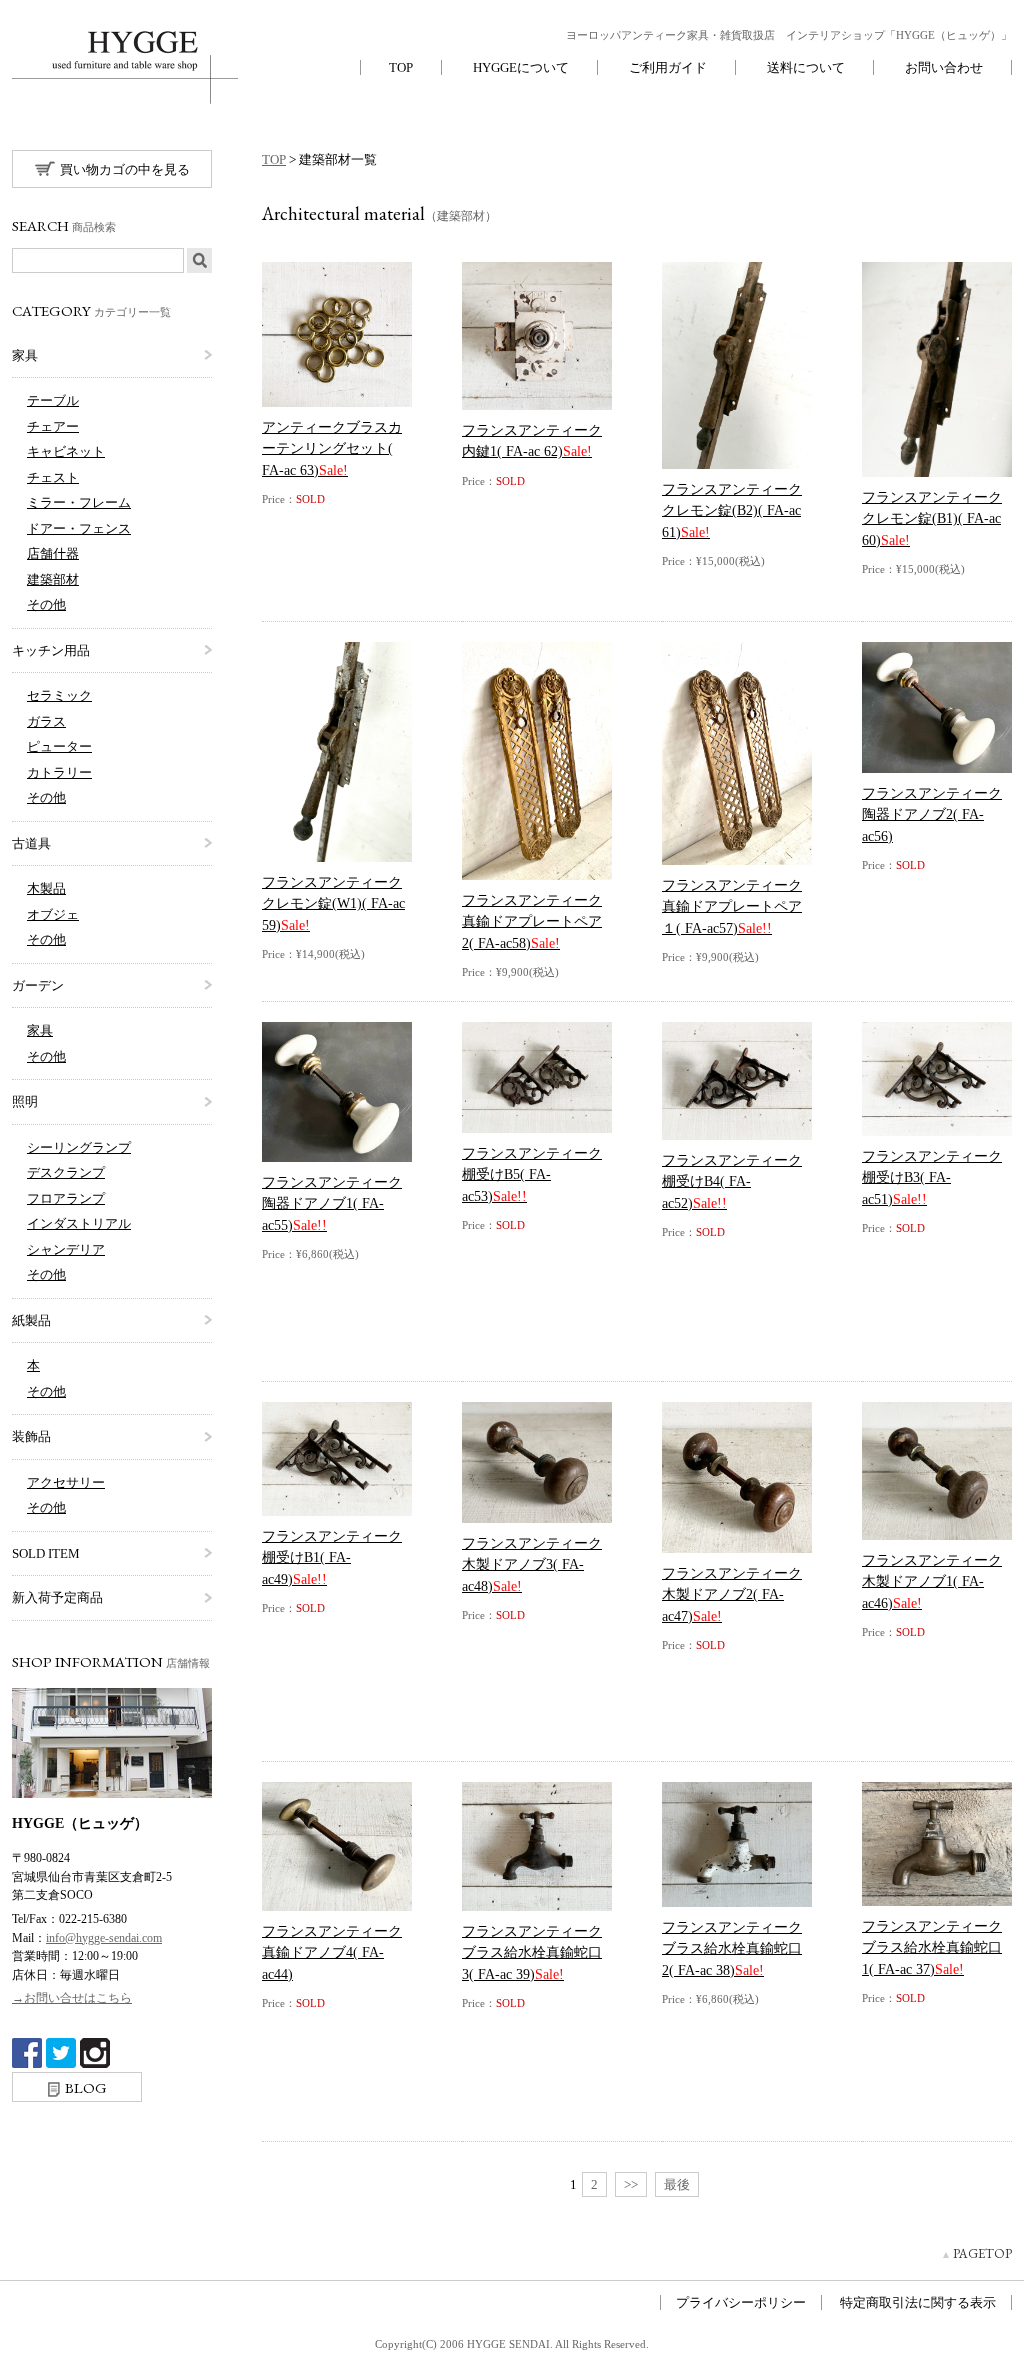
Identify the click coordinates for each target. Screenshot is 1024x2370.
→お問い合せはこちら (72, 1998)
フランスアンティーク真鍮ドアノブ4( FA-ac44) (332, 1952)
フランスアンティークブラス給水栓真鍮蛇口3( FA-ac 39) (532, 1952)
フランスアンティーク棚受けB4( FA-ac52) (732, 1181)
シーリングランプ (79, 1147)
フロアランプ (66, 1198)
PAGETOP (982, 2253)
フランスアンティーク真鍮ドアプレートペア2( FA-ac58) (532, 921)
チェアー (53, 426)
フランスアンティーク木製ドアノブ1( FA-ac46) (932, 1581)
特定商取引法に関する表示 (918, 2302)
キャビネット (66, 451)
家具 (25, 355)
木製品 (46, 888)
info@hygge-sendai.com (104, 1938)
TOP (401, 67)
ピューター (59, 746)
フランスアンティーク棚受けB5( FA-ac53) (532, 1174)
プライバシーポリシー (741, 2302)
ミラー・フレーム (79, 502)
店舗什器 (53, 553)
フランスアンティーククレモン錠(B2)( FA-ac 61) (732, 510)
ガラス (46, 721)
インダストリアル (79, 1223)
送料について (806, 67)
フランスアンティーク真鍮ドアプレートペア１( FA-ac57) (732, 906)
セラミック (59, 695)
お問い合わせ (944, 67)
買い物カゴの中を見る (125, 169)
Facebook (27, 2053)
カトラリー (59, 772)
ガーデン (38, 985)
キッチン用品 (51, 650)
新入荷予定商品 (57, 1597)
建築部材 (53, 579)
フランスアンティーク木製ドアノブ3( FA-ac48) (532, 1564)
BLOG (86, 2087)
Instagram (95, 2053)
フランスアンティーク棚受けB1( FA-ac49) (332, 1557)
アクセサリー (66, 1482)
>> (631, 2184)
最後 (677, 2184)
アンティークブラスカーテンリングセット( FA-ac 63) (332, 448)
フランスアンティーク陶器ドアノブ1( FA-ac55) (332, 1203)
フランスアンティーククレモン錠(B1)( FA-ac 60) (932, 518)
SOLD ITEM (46, 1553)
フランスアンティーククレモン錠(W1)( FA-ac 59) (333, 903)
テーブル (53, 400)
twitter (61, 2053)
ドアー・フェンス (79, 528)
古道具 (31, 843)
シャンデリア (66, 1249)
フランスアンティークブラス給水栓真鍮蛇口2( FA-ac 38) (732, 1948)
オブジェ (53, 914)
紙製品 (31, 1320)
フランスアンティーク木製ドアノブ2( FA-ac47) (732, 1594)
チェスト (53, 477)
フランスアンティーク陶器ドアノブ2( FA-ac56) (932, 814)
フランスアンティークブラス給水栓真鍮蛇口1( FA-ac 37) (932, 1947)
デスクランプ (66, 1172)
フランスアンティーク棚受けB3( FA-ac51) (932, 1177)
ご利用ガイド (668, 67)
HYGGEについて (521, 67)
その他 (46, 604)
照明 (25, 1101)
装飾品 (31, 1436)
